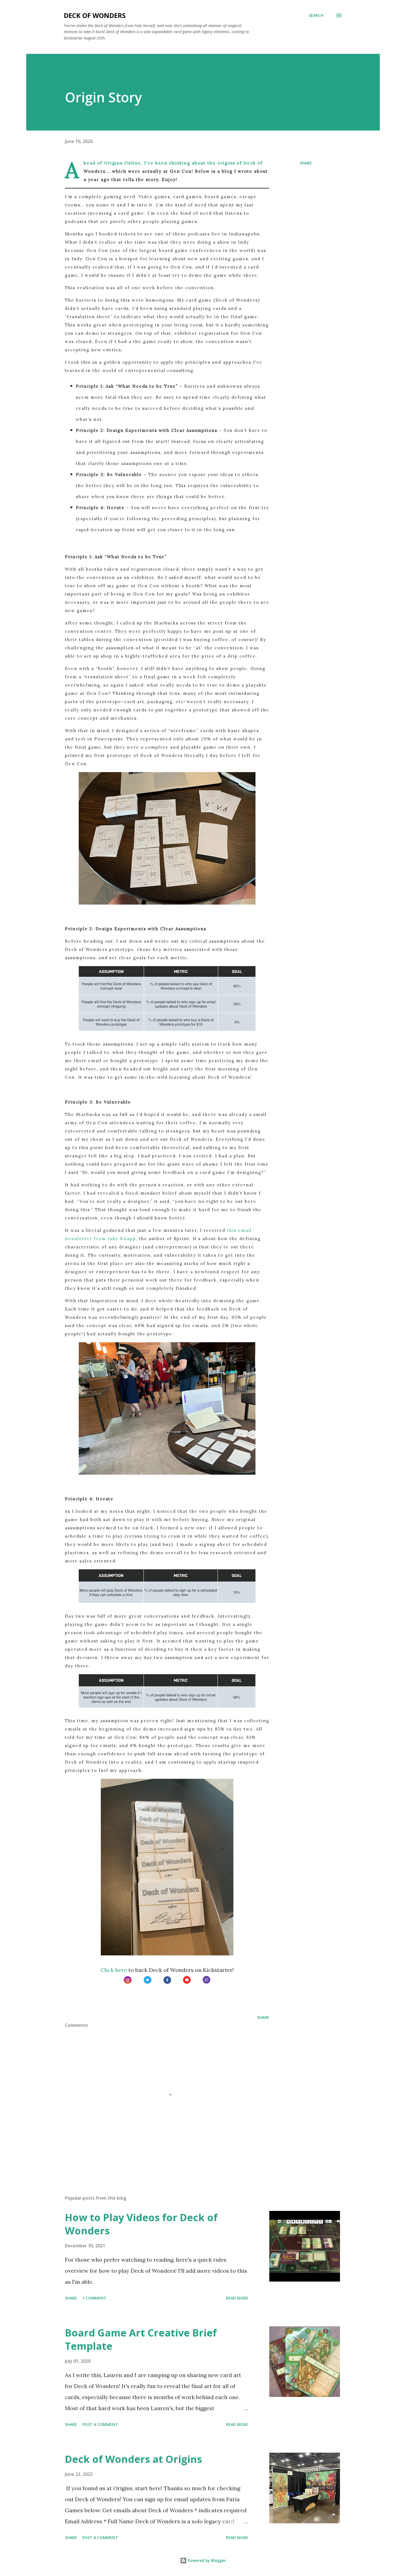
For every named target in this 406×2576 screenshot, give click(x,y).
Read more (237, 2298)
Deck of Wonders (95, 15)
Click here (114, 1970)
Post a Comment (100, 2424)
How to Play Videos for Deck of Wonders (141, 2224)
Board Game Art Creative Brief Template (141, 2339)
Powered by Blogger (206, 2560)
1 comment (94, 2298)
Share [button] (306, 163)
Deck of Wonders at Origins (133, 2459)
